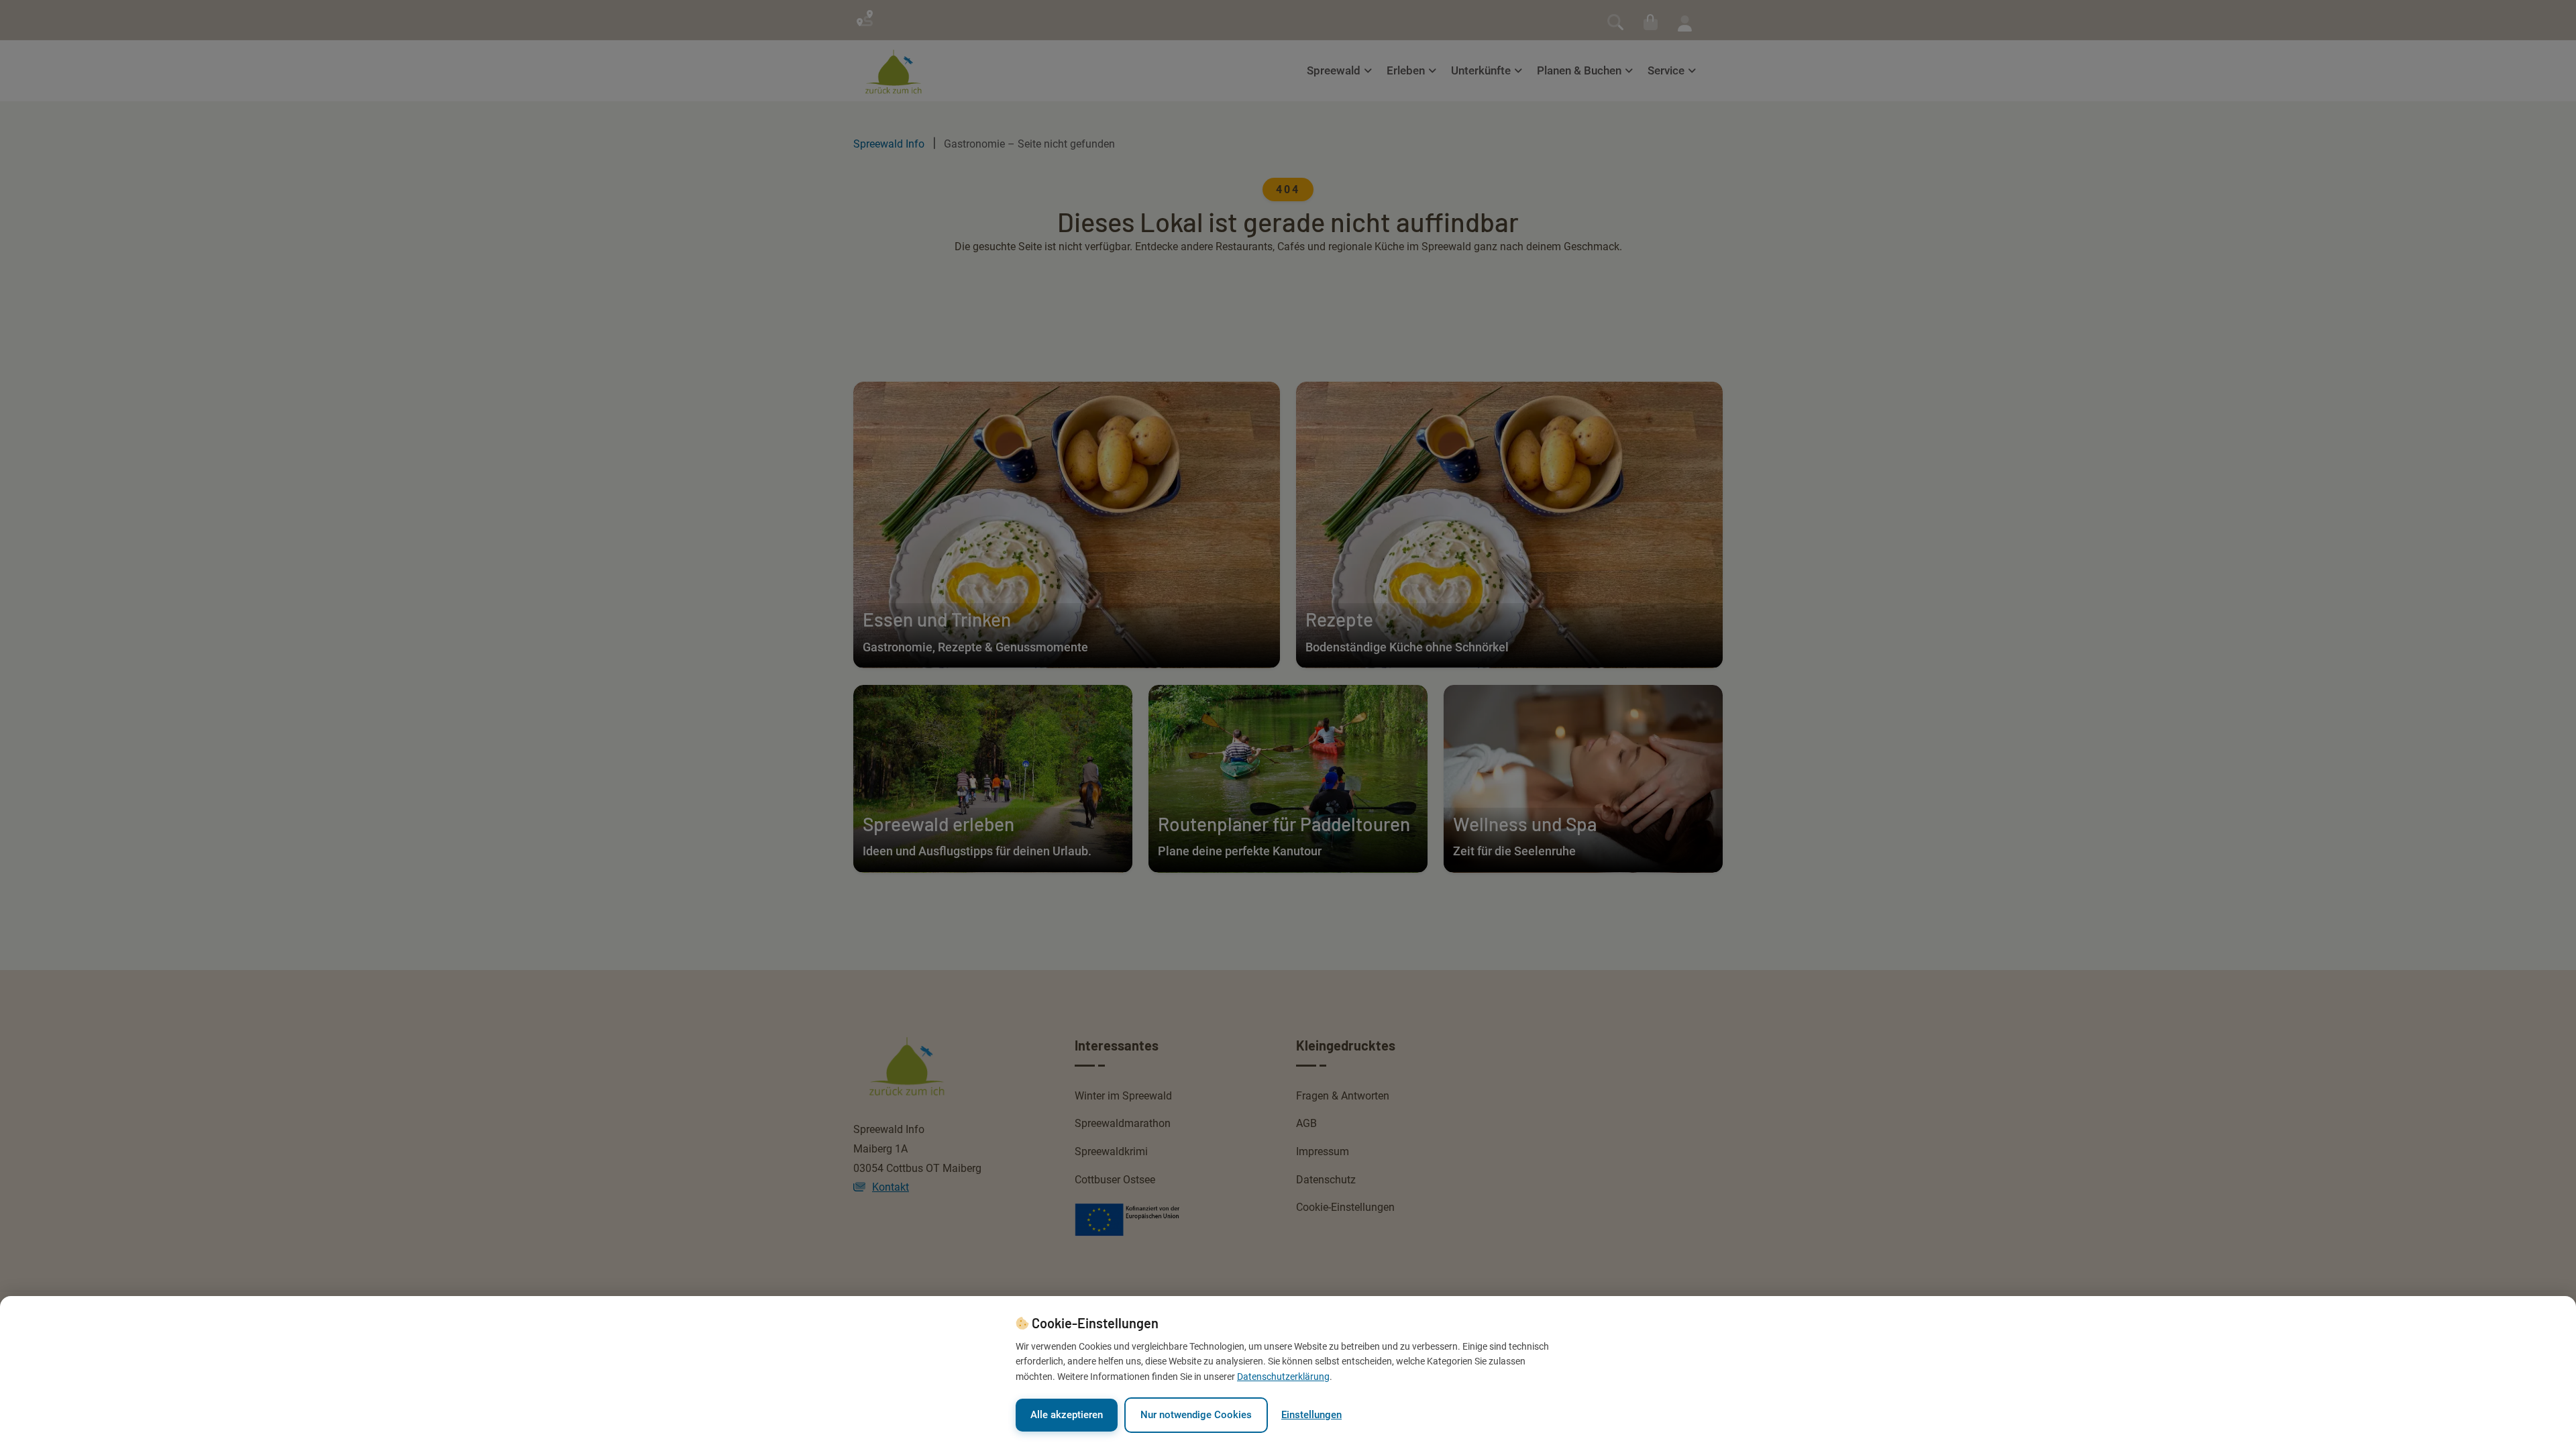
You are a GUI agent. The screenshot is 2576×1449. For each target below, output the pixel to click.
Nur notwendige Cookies (1196, 1415)
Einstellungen (1311, 1415)
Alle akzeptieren (1067, 1415)
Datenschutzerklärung (1283, 1377)
